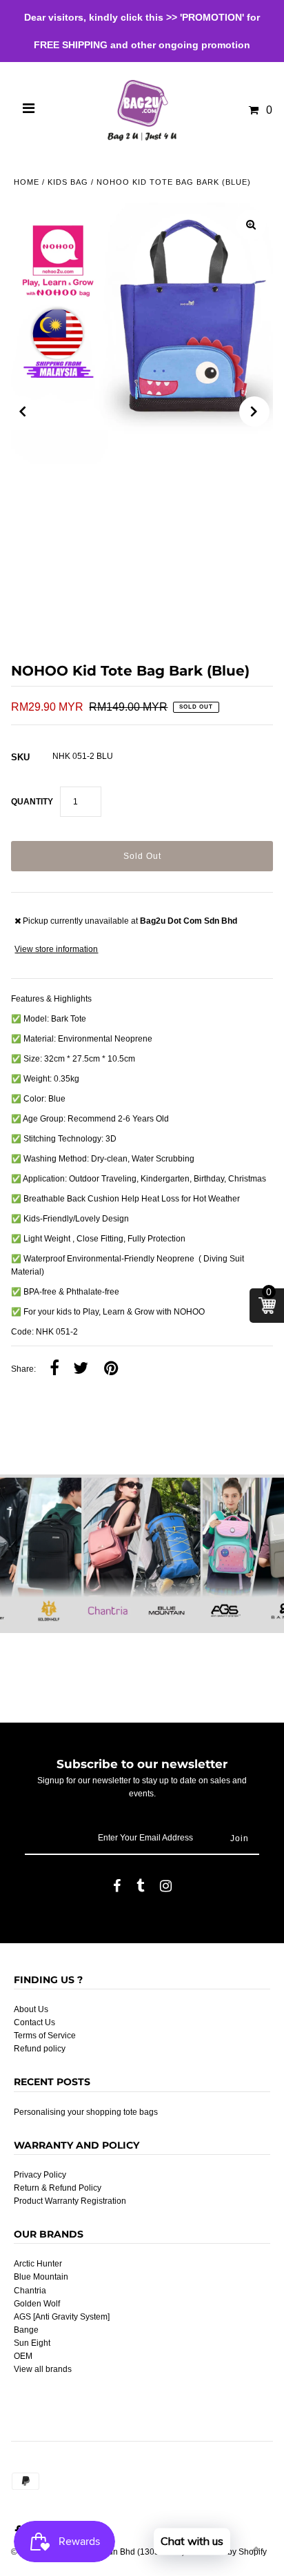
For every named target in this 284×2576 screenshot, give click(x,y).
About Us (31, 2009)
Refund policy (40, 2049)
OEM (23, 2356)
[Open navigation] (29, 110)
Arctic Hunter (38, 2264)
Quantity (32, 802)
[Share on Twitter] (81, 1369)
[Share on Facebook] (54, 1369)
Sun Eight (32, 2343)
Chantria (30, 2291)
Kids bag (68, 182)
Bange (26, 2330)
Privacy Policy (40, 2175)
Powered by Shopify (229, 2552)
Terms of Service (45, 2036)
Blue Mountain (41, 2277)
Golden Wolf (37, 2304)
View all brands (43, 2369)
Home (27, 182)
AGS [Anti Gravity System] (62, 2317)
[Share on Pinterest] (111, 1369)
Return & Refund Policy (58, 2188)
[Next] (254, 412)
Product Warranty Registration (70, 2201)
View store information (56, 949)
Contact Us (34, 2022)
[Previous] (23, 412)
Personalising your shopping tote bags (86, 2112)
